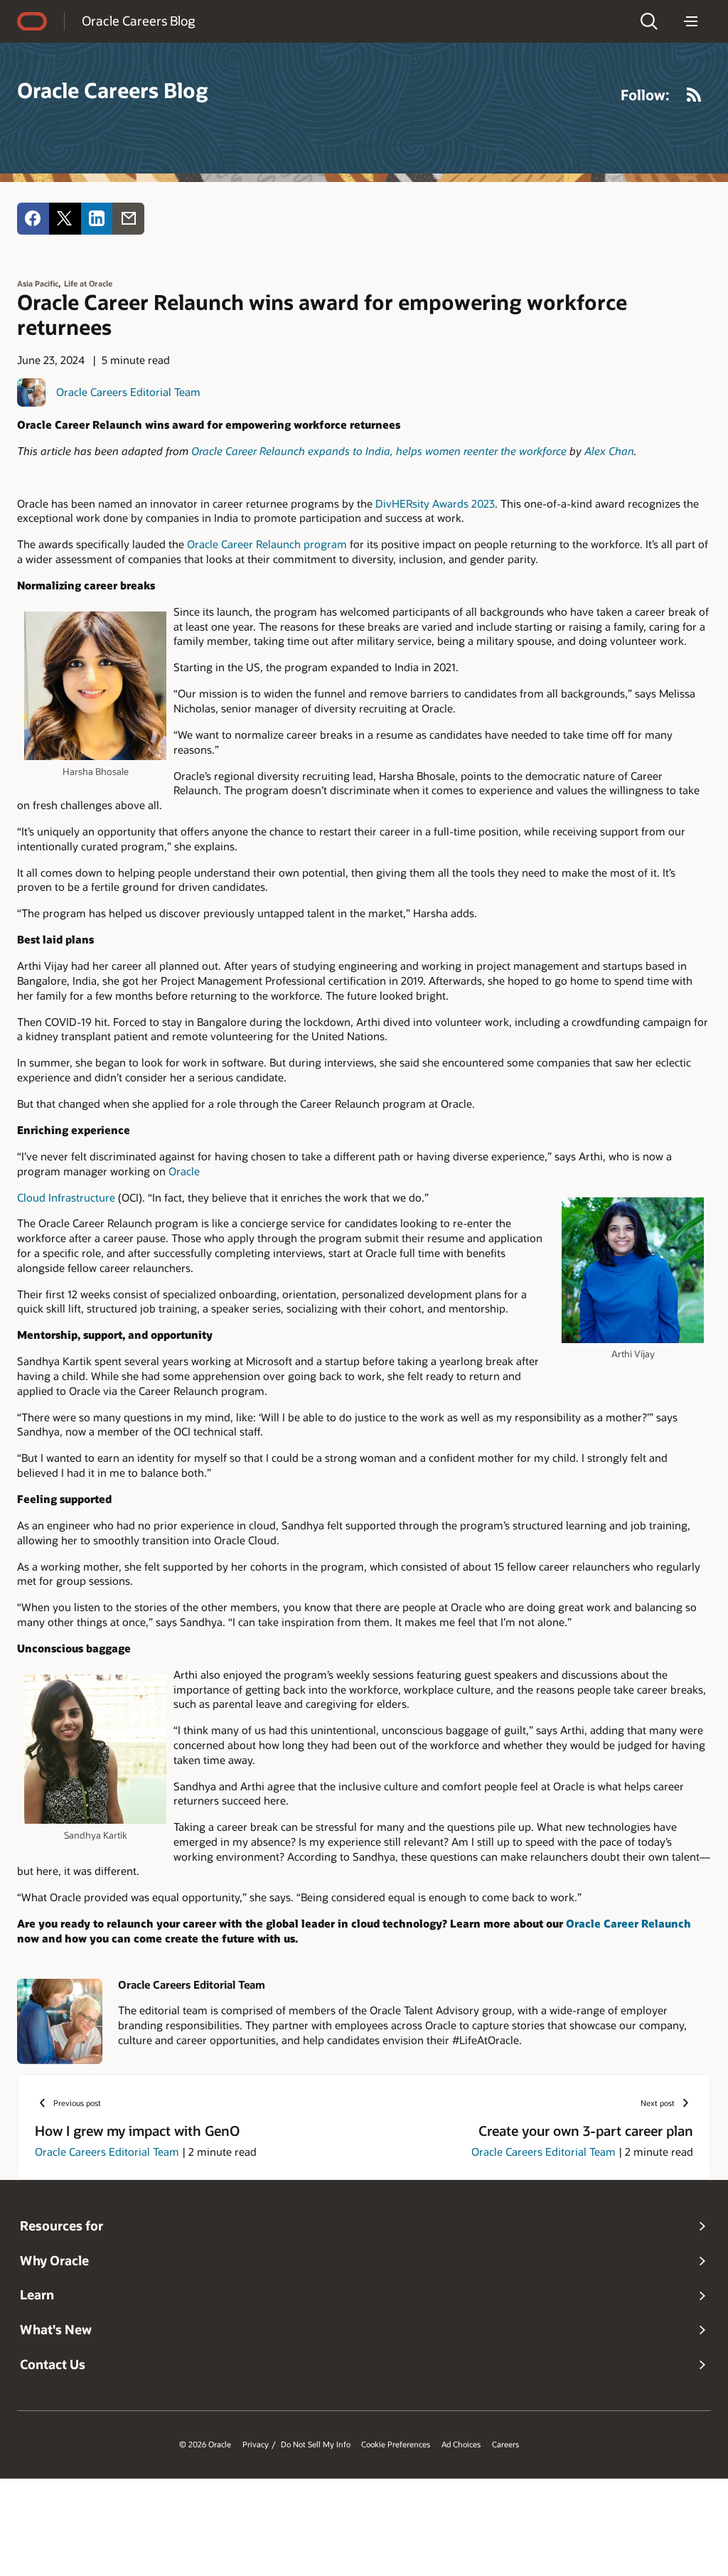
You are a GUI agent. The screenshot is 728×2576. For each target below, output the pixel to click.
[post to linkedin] (97, 219)
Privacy (256, 2444)
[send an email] (128, 219)
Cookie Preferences (396, 2444)
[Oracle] (32, 21)
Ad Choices (461, 2444)
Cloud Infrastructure (66, 1197)
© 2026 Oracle (205, 2444)
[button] (649, 21)
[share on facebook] (33, 219)
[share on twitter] (65, 219)
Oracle (184, 1171)
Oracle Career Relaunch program (267, 544)
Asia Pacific (38, 283)
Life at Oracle (88, 283)
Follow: (645, 95)
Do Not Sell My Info (316, 2444)
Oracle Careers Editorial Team (128, 392)
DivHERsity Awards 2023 (435, 503)
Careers (505, 2444)
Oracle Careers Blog (138, 21)
